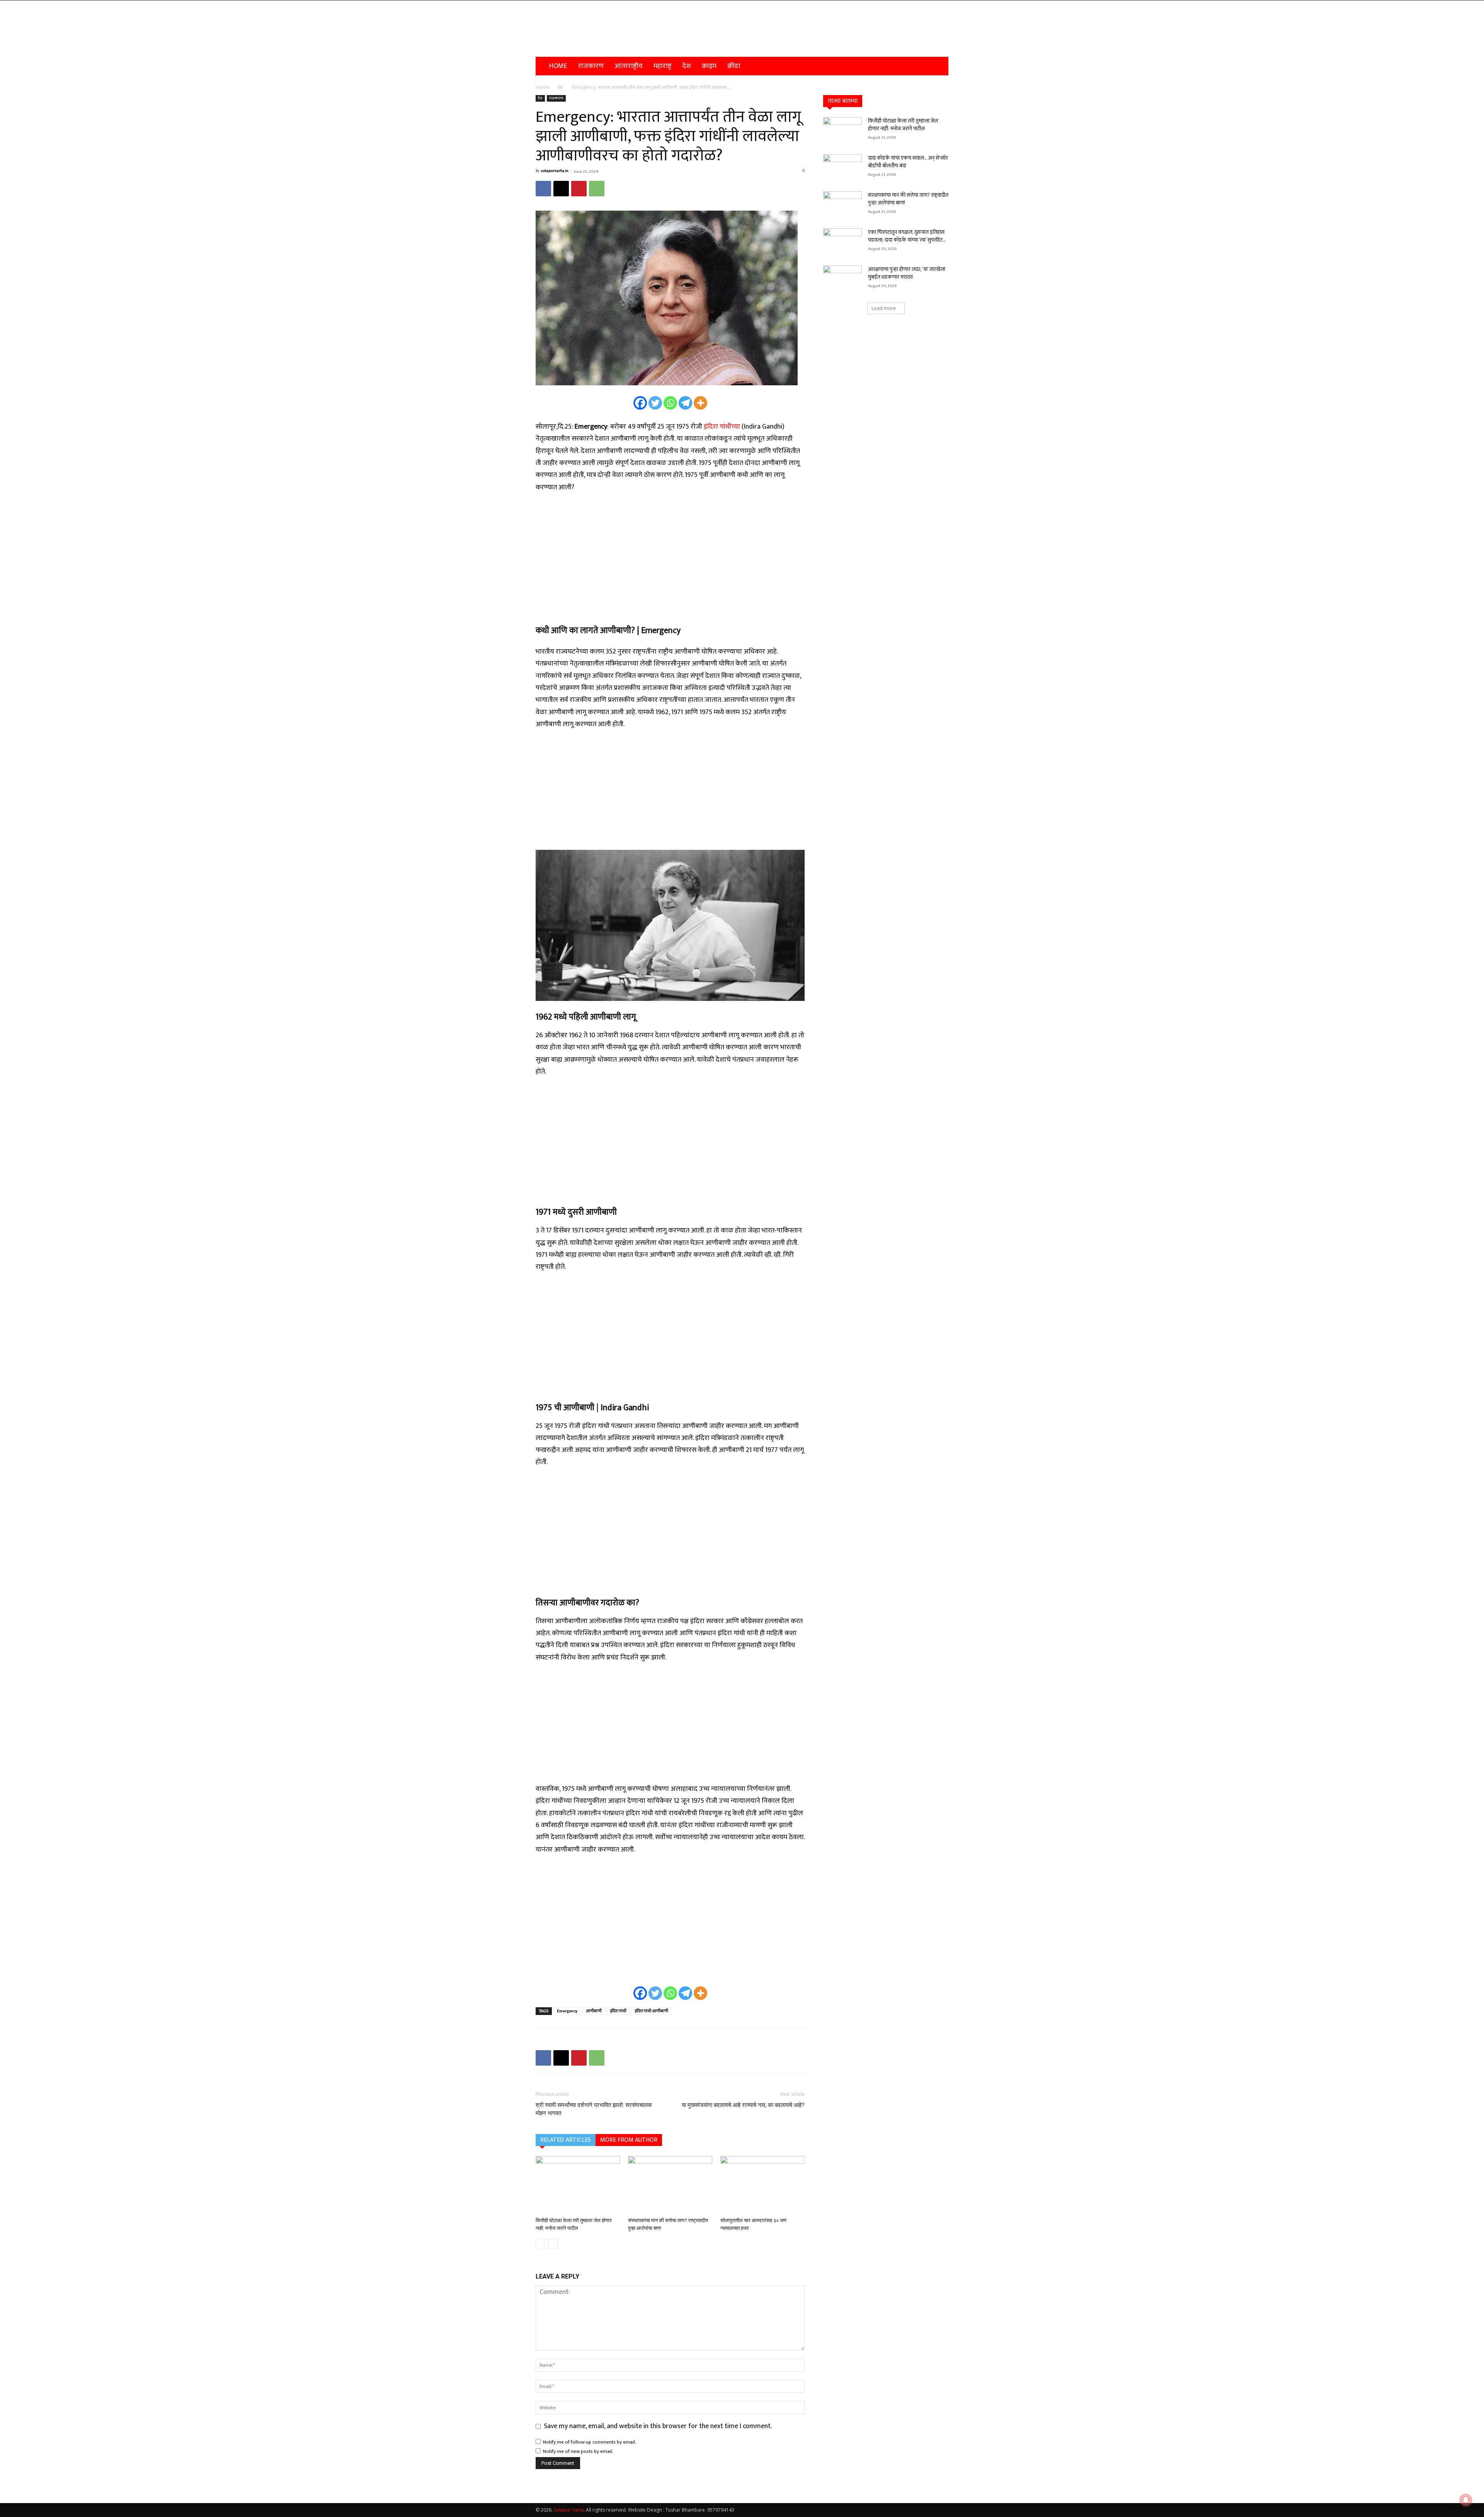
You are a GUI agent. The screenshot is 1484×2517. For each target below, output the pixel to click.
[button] (939, 66)
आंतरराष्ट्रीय (629, 66)
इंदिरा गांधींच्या (722, 427)
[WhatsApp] (597, 189)
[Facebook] (543, 189)
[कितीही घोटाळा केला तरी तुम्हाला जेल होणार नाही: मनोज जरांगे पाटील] (578, 2185)
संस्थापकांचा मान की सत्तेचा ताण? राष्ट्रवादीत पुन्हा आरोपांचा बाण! (908, 199)
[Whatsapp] (670, 403)
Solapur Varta (569, 2510)
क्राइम (709, 66)
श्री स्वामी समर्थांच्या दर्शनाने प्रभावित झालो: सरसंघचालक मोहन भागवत (594, 2109)
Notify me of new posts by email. (578, 2451)
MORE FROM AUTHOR (629, 2140)
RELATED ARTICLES (566, 2140)
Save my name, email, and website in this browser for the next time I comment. (658, 2426)
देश (687, 66)
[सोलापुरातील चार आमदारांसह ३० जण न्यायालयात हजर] (762, 2185)
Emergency (567, 2011)
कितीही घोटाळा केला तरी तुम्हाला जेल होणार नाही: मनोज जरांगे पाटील (903, 125)
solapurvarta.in (555, 171)
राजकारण (591, 66)
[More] (700, 403)
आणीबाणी (594, 2011)
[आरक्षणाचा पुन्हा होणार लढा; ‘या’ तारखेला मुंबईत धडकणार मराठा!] (842, 279)
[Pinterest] (579, 189)
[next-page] (553, 2244)
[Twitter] (655, 403)
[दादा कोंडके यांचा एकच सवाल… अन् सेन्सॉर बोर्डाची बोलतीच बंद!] (842, 168)
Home (558, 66)
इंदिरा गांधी (618, 2011)
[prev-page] (540, 2244)
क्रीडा (734, 66)
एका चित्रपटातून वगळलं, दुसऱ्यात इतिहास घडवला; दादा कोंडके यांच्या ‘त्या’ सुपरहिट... (907, 236)
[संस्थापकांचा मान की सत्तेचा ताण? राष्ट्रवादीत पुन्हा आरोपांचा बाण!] (670, 2185)
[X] (561, 189)
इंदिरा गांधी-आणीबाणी (652, 2011)
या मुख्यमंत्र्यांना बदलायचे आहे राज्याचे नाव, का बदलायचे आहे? (743, 2105)
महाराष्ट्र (663, 66)
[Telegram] (685, 403)
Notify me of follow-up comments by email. (590, 2442)
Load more (884, 308)
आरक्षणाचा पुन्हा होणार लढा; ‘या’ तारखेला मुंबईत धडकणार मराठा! (907, 273)
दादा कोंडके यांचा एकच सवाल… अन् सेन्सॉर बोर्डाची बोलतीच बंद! (908, 162)
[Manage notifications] (1466, 2500)
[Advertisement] (670, 558)
